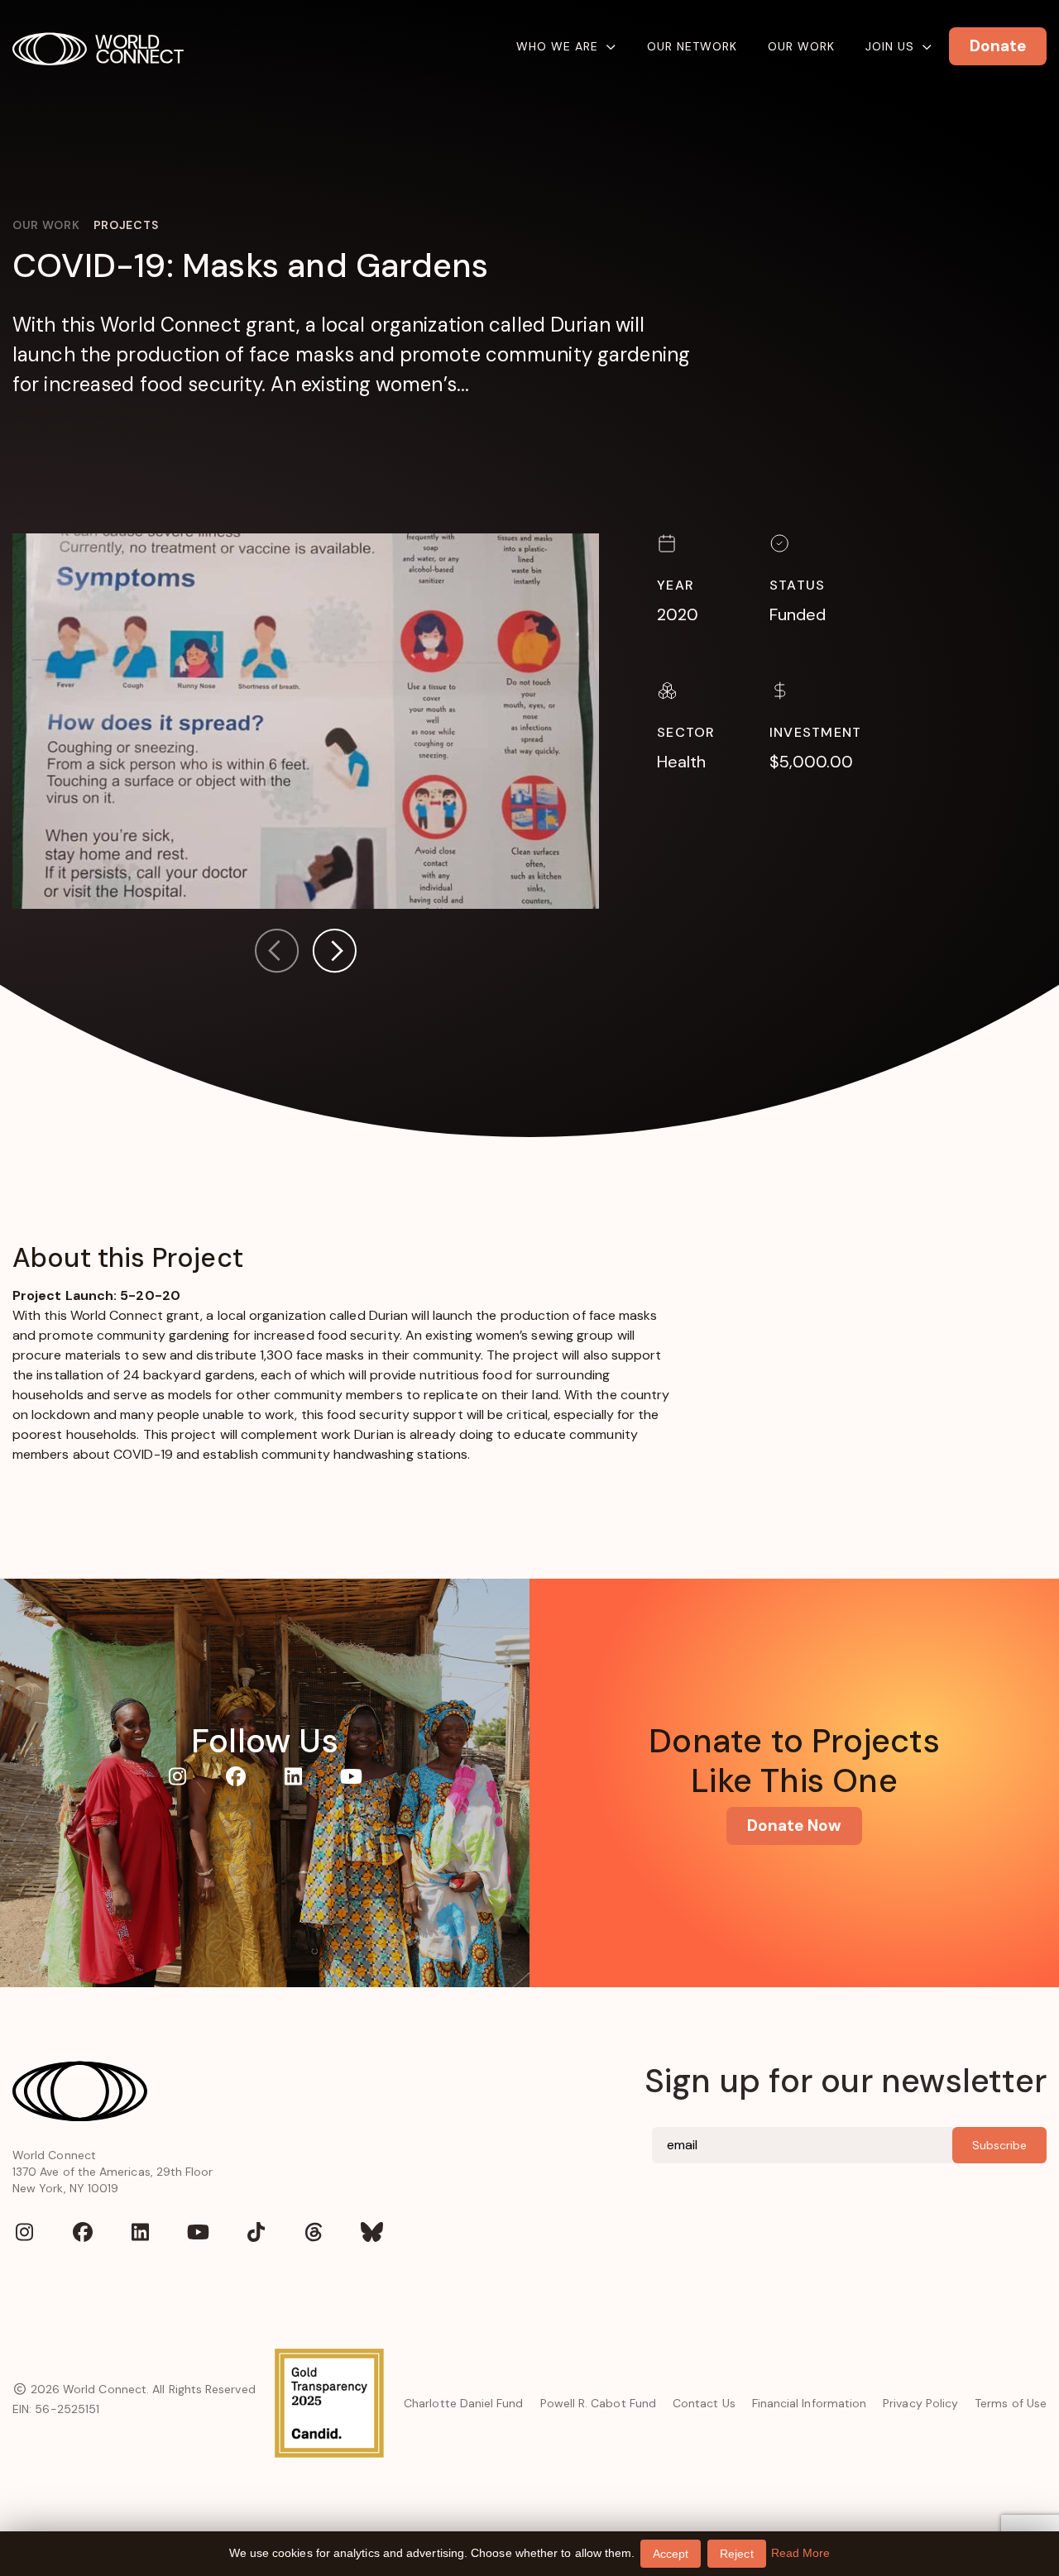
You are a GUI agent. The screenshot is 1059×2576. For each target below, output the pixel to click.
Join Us (890, 46)
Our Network (692, 46)
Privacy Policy (920, 2403)
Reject (736, 2554)
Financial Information (809, 2403)
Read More (801, 2553)
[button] (334, 954)
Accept (671, 2554)
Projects (126, 225)
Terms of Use (1011, 2403)
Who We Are (557, 46)
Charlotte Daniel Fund (463, 2403)
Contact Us (704, 2403)
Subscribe (999, 2145)
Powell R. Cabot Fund (598, 2403)
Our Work (801, 46)
